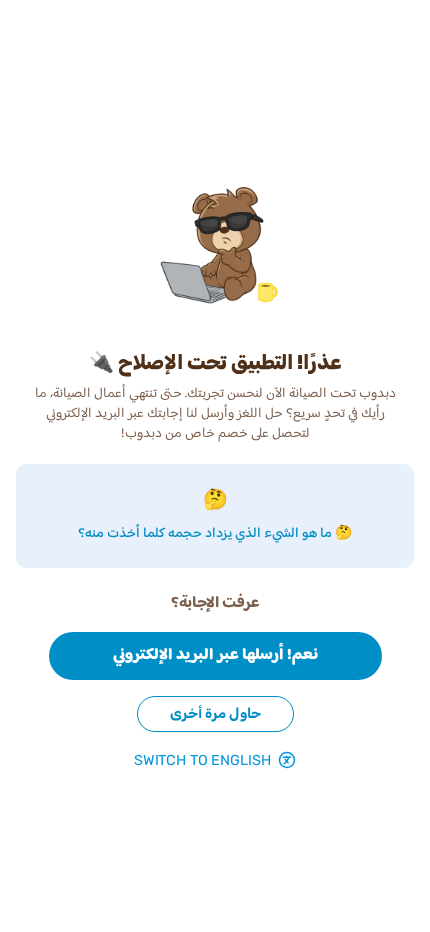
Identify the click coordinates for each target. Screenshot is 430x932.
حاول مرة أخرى (215, 713)
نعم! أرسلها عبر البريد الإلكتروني (215, 655)
